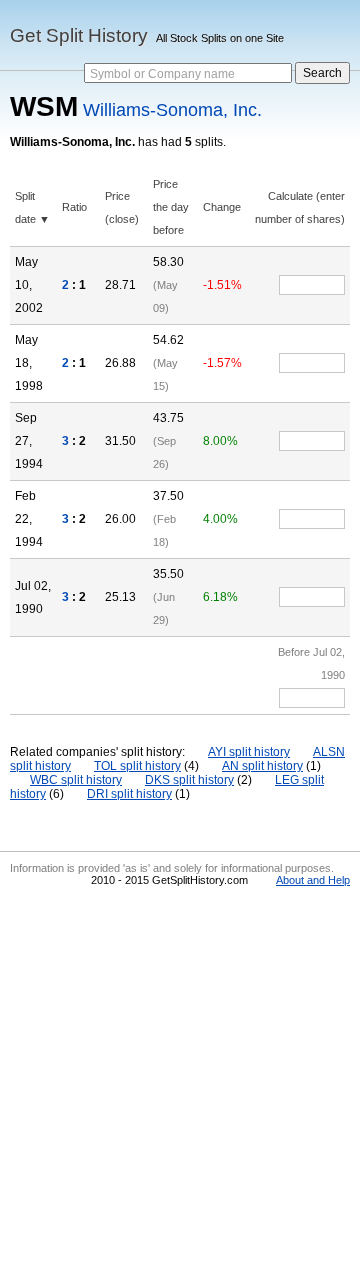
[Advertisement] (180, 1072)
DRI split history (129, 794)
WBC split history (76, 780)
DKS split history (189, 780)
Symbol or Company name (162, 74)
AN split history (262, 766)
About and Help (313, 880)
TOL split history (137, 766)
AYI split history (249, 752)
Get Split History (79, 35)
